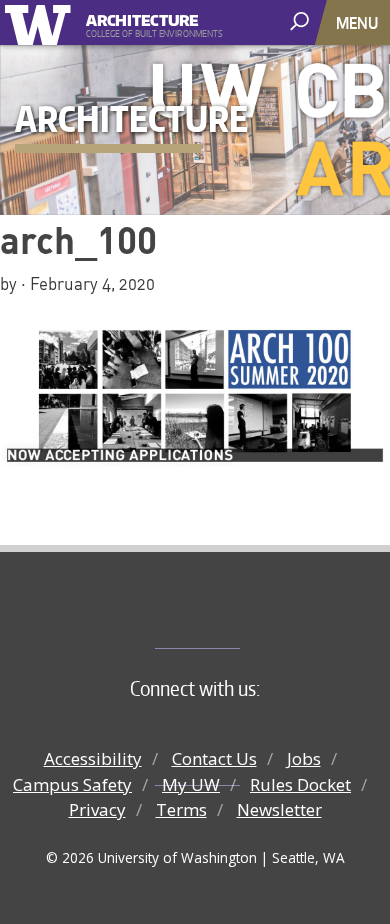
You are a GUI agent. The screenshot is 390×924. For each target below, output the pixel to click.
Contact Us (214, 758)
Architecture (142, 17)
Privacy (97, 809)
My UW (191, 784)
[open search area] (301, 21)
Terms (181, 809)
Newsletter (279, 809)
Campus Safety (72, 784)
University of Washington (41, 22)
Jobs (304, 758)
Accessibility (93, 758)
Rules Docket (300, 784)
